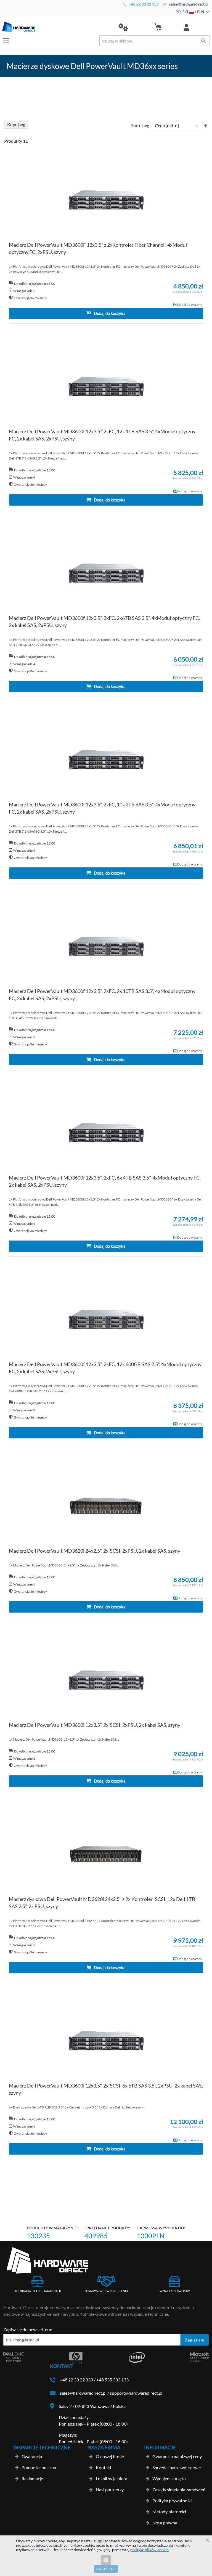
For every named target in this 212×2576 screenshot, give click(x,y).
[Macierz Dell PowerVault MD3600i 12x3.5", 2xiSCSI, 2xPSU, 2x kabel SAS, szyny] (106, 1681)
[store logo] (54, 27)
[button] (123, 27)
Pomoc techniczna (39, 2467)
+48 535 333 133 (112, 2380)
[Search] (203, 41)
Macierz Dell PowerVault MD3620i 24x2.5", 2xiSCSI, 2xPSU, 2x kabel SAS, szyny (95, 1551)
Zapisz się (195, 2340)
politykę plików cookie (149, 2550)
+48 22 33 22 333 (143, 4)
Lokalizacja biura (112, 2478)
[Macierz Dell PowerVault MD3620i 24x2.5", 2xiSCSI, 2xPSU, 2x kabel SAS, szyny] (106, 1506)
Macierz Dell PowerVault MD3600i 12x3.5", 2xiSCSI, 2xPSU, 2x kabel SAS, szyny (95, 1725)
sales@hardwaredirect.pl (188, 4)
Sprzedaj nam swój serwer (177, 2467)
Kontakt (104, 2467)
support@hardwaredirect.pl (136, 2393)
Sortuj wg (140, 125)
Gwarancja (32, 2456)
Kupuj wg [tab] (16, 124)
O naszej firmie (110, 2456)
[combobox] (155, 41)
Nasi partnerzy (110, 2489)
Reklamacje (32, 2478)
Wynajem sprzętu (169, 2478)
